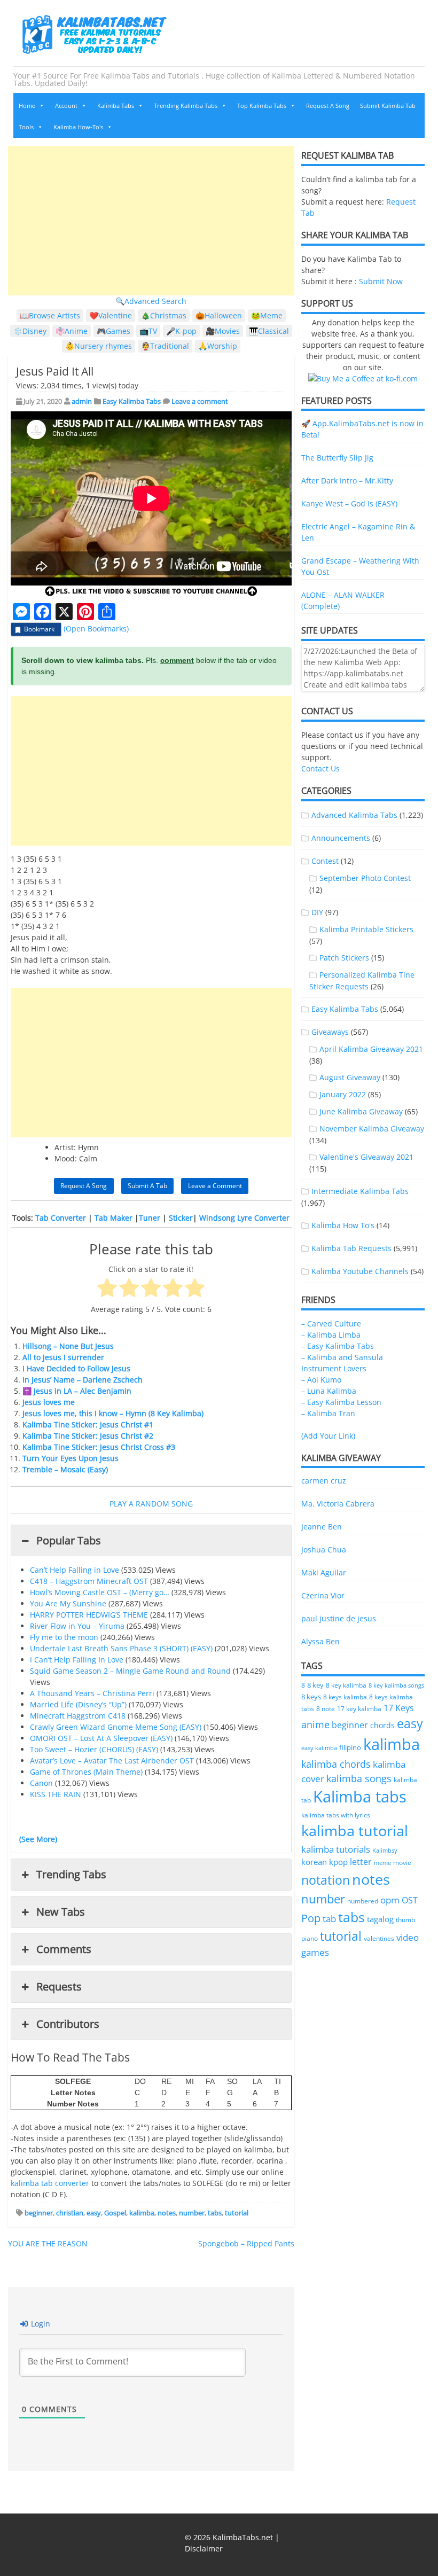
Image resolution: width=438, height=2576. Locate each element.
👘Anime (72, 331)
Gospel (115, 2213)
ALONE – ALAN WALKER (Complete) (343, 600)
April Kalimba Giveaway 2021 (371, 1049)
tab (329, 1919)
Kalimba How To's (343, 1225)
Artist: (65, 1147)
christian (70, 2213)
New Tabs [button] (61, 1912)
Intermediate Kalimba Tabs (360, 1191)
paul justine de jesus (339, 1618)
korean (314, 1862)
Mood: (66, 1158)
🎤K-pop (181, 331)
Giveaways (330, 1032)
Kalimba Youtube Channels (360, 1271)
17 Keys (399, 1708)
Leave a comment (200, 401)
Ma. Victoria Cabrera (338, 1504)
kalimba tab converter (50, 2183)
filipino (350, 1748)
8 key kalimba (346, 1685)
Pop (311, 1918)
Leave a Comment (215, 1186)
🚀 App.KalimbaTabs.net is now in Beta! (362, 429)
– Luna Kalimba (329, 1391)
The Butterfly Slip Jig (337, 458)
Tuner (150, 1218)
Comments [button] (64, 1949)
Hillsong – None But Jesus (68, 1346)
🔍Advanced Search (151, 301)
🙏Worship (218, 346)
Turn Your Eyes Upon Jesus (71, 1458)
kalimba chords (336, 1764)
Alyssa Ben (320, 1641)
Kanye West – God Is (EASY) (349, 504)
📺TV (148, 331)
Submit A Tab (147, 1186)
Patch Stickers (344, 958)
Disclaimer (204, 2548)
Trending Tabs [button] (71, 1874)
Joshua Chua (324, 1549)
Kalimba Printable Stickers (366, 929)
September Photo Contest (365, 878)
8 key (315, 1685)
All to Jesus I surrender (63, 1357)
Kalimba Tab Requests (351, 1248)
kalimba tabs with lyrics (336, 1815)
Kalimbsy (385, 1850)
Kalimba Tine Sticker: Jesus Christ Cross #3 (99, 1447)
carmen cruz (324, 1481)
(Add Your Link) (328, 1436)
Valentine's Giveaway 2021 (366, 1157)
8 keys (311, 1697)
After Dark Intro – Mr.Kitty (347, 481)
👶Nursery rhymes (99, 346)
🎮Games (114, 331)
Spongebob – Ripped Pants (246, 2243)
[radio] (107, 1289)
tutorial (237, 2213)
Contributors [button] (68, 2024)
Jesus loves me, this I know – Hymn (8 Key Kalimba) (113, 1413)
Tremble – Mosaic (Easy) (65, 1469)
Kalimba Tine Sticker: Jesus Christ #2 (88, 1436)
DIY (317, 912)
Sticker (181, 1218)
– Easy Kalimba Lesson (341, 1402)
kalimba (142, 2213)
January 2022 (343, 1094)
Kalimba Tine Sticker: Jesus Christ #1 (88, 1424)
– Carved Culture (331, 1324)
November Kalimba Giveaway (372, 1129)
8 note (326, 1708)
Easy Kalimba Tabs (132, 401)
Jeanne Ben (322, 1527)
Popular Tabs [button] (69, 1540)
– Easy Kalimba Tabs (338, 1346)
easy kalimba (319, 1748)
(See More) (38, 1839)
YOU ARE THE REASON (48, 2243)
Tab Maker (114, 1218)
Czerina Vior (323, 1595)
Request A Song (328, 106)
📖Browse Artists (50, 315)
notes (167, 2213)
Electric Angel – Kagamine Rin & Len (358, 532)
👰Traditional (165, 346)
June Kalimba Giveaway (361, 1111)
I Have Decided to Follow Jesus (76, 1368)
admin (82, 401)
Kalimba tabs (360, 1797)
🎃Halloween (219, 315)
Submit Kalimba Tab (388, 106)
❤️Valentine (111, 315)
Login (40, 2324)
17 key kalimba (359, 1709)
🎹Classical (269, 331)
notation (326, 1880)
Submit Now (381, 281)
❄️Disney (30, 331)
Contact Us (320, 768)
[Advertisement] (151, 221)
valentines (379, 1938)
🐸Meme (267, 315)
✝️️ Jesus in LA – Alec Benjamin (77, 1391)
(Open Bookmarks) (96, 629)
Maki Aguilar (324, 1572)
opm (390, 1900)
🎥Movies (223, 331)
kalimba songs (359, 1778)
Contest (325, 861)
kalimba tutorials (336, 1849)
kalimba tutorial (355, 1830)
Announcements (341, 838)
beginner (39, 2213)
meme (382, 1863)
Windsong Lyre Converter (244, 1218)
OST (410, 1900)
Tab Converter (61, 1218)
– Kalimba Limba (331, 1335)
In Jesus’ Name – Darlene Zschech (83, 1380)
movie (402, 1863)
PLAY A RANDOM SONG (151, 1504)
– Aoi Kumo (321, 1380)
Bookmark (39, 629)
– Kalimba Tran (328, 1413)
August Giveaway (350, 1077)
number (192, 2213)
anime (315, 1724)
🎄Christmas (164, 315)
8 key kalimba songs (396, 1685)
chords (382, 1725)
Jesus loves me (49, 1402)
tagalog (380, 1919)
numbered (363, 1901)
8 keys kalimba (345, 1697)
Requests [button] (59, 1986)
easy (94, 2213)
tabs (215, 2213)
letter (361, 1862)
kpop (338, 1862)
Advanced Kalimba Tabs (354, 815)
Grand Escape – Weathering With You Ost (360, 566)
